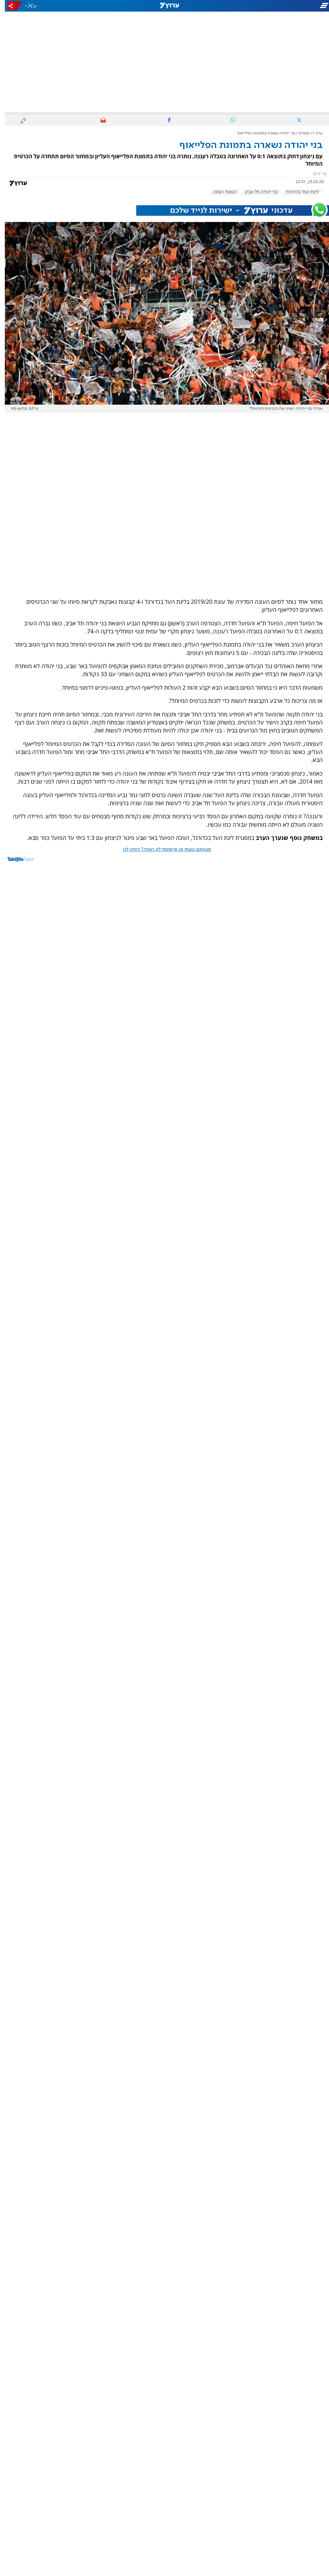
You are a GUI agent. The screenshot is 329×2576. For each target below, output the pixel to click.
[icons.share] (10, 6)
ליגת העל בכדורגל (298, 192)
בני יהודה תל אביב (256, 192)
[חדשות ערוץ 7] (164, 6)
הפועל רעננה (220, 192)
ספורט (299, 133)
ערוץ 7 (313, 133)
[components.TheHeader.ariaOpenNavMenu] (278, 6)
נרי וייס (315, 174)
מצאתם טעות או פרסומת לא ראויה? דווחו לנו (162, 850)
